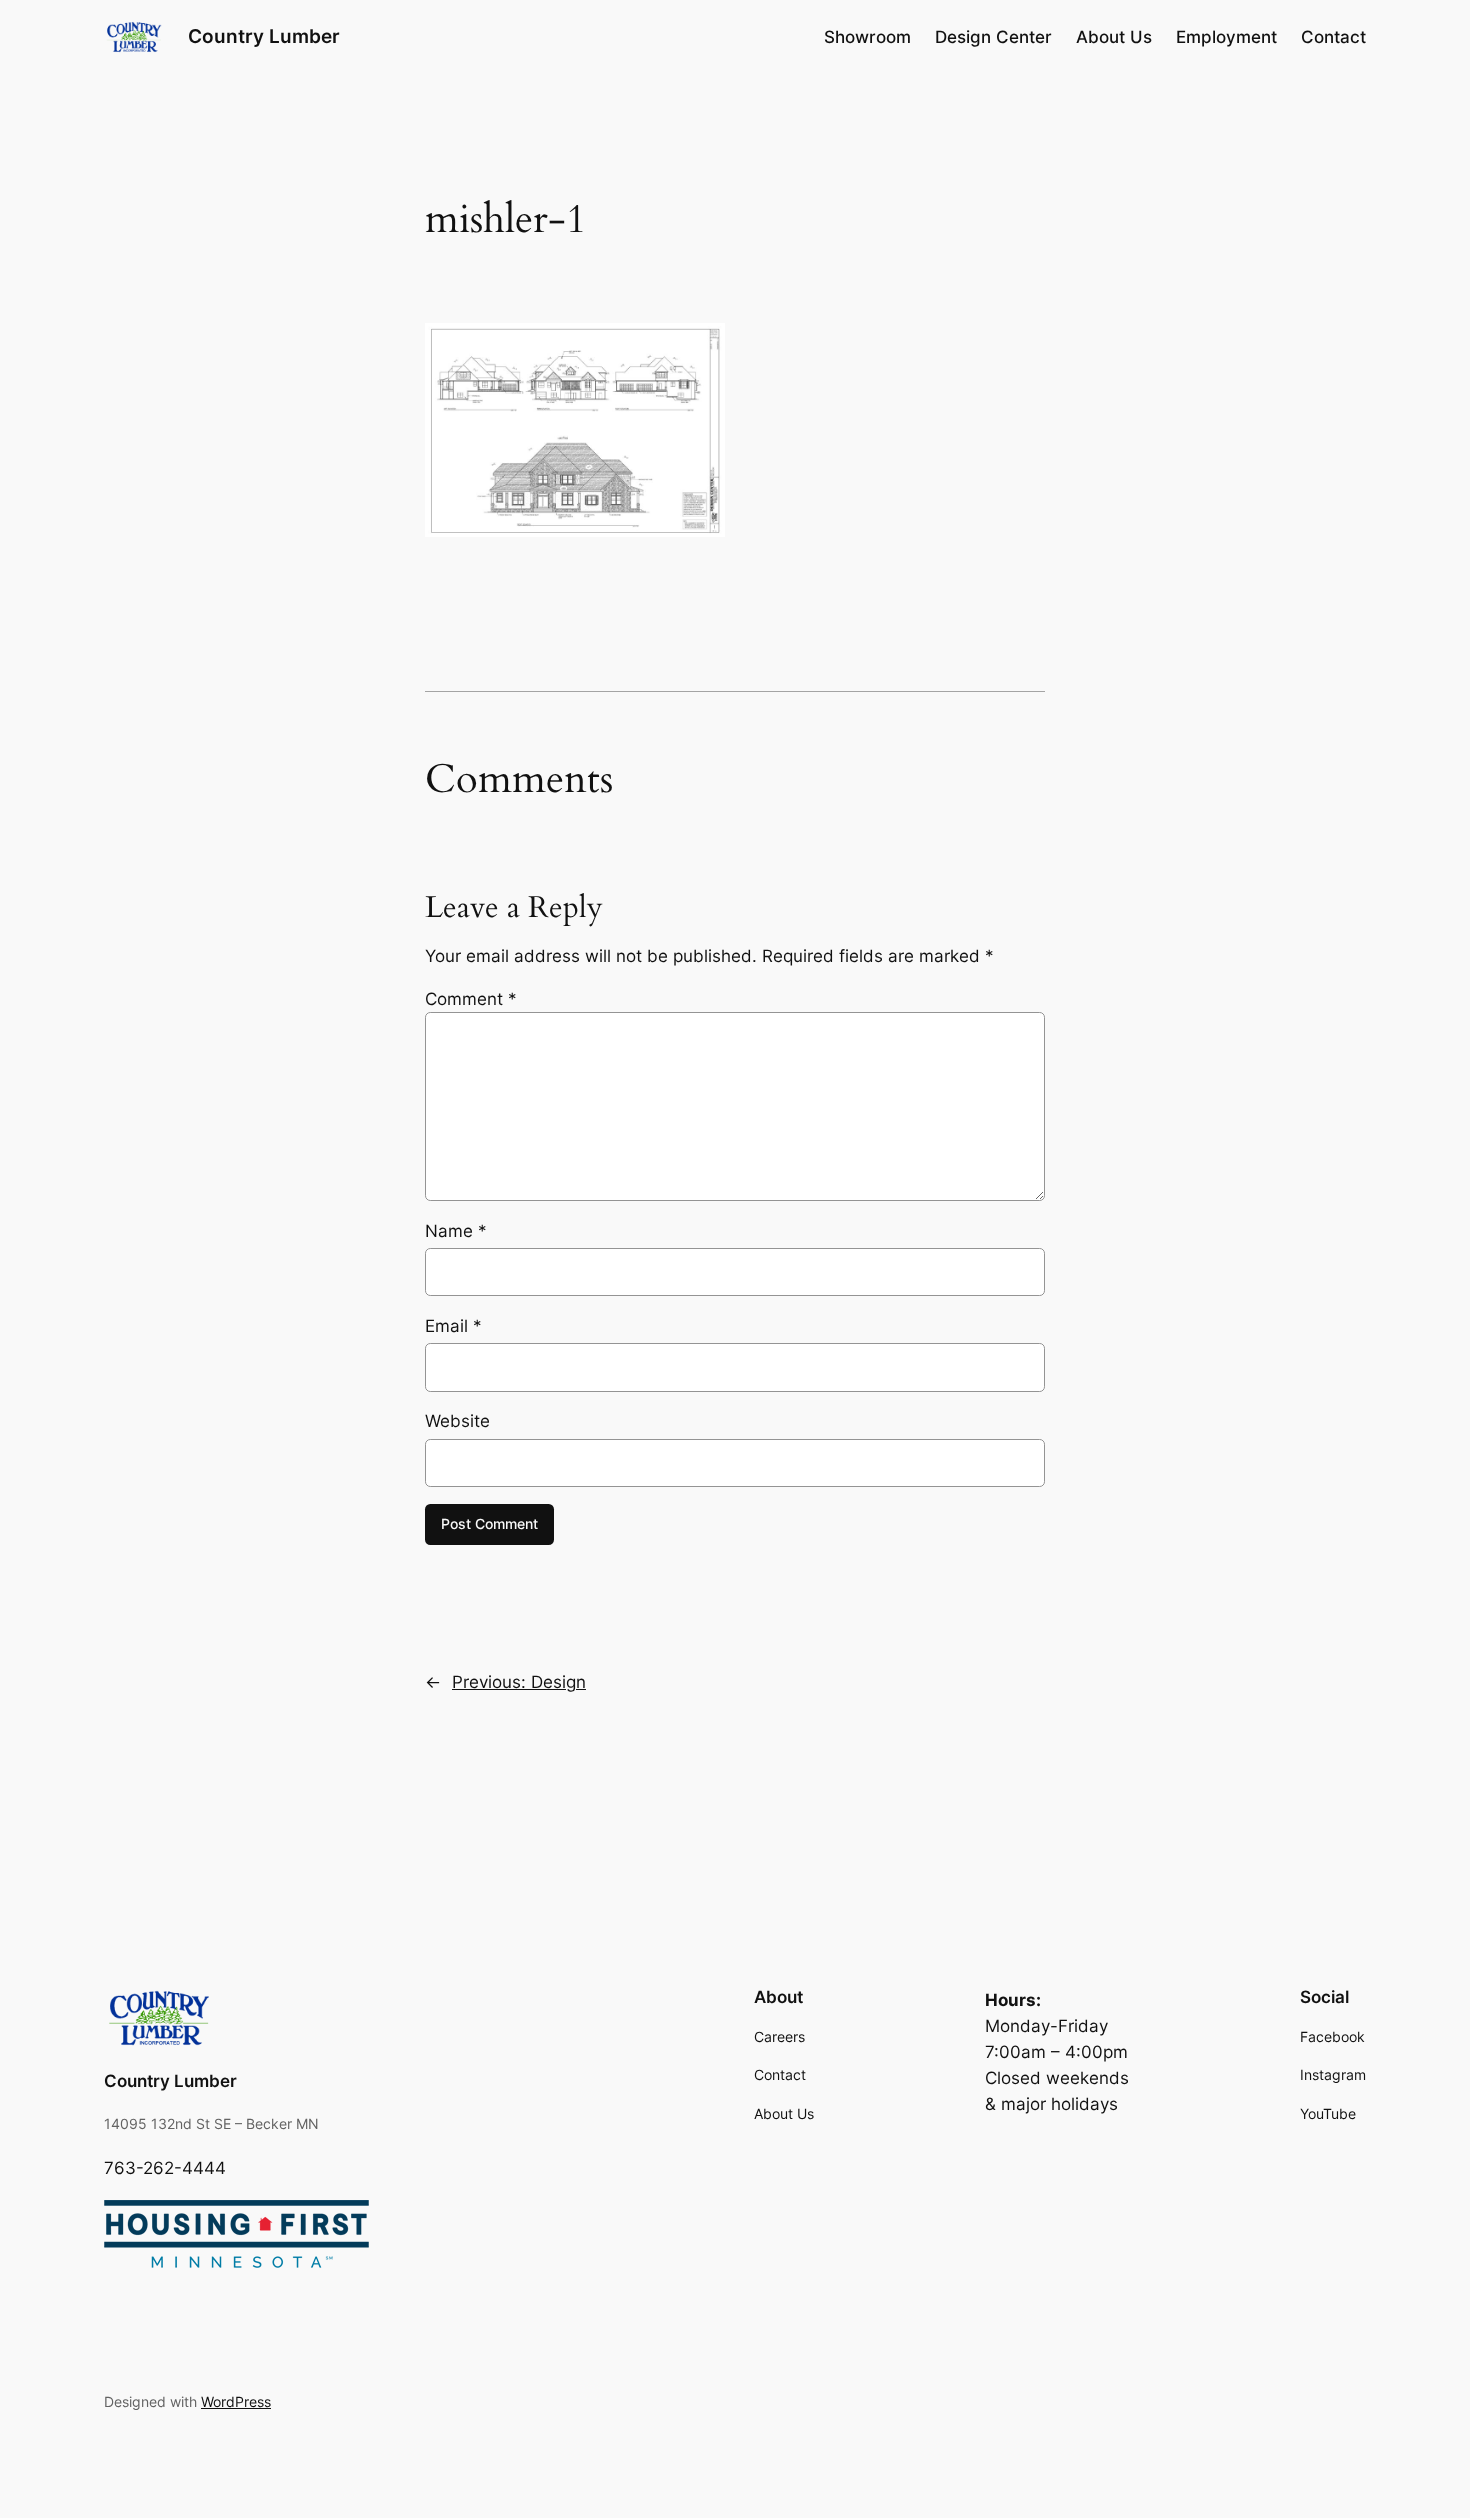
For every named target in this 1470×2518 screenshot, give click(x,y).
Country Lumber (264, 36)
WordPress (236, 2401)
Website (457, 1421)
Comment (471, 999)
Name (456, 1231)
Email (453, 1326)
